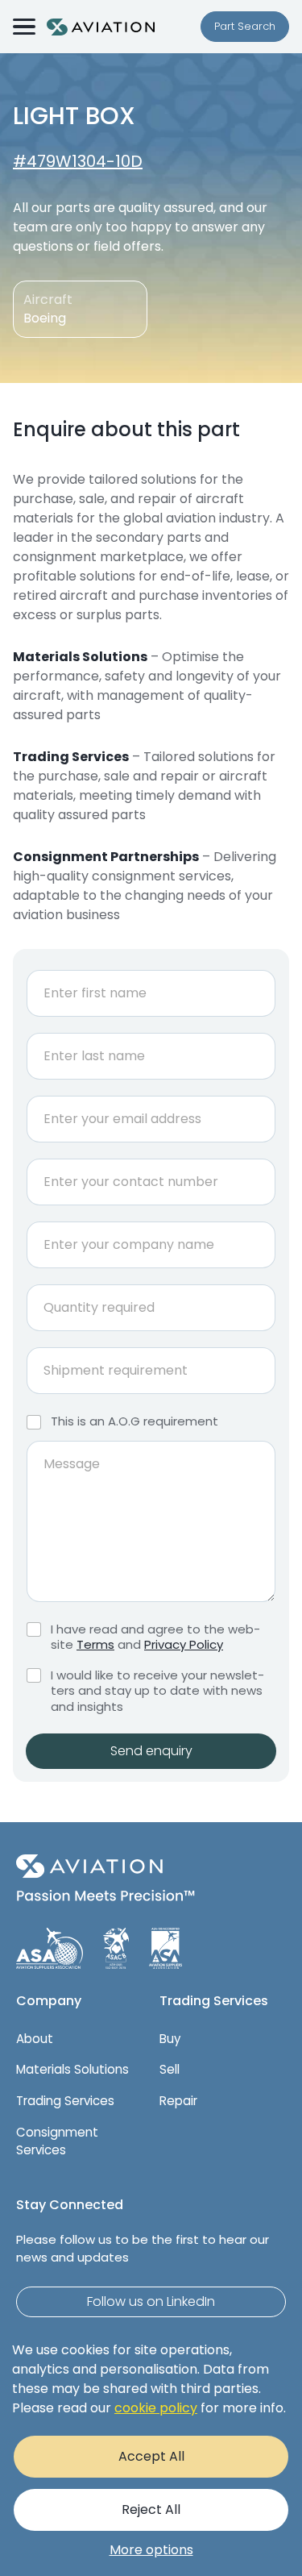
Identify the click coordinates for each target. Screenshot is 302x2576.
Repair (178, 2101)
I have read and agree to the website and (155, 1637)
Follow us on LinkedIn (151, 2301)
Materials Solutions (72, 2069)
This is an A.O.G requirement (134, 1421)
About (35, 2039)
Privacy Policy (184, 1644)
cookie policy (156, 2408)
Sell (170, 2069)
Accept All (151, 2456)
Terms (95, 1644)
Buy (170, 2039)
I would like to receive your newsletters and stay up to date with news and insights (157, 1691)
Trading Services (65, 2101)
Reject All (151, 2509)
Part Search (245, 26)
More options (151, 2550)
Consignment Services (57, 2141)
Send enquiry (151, 1751)
